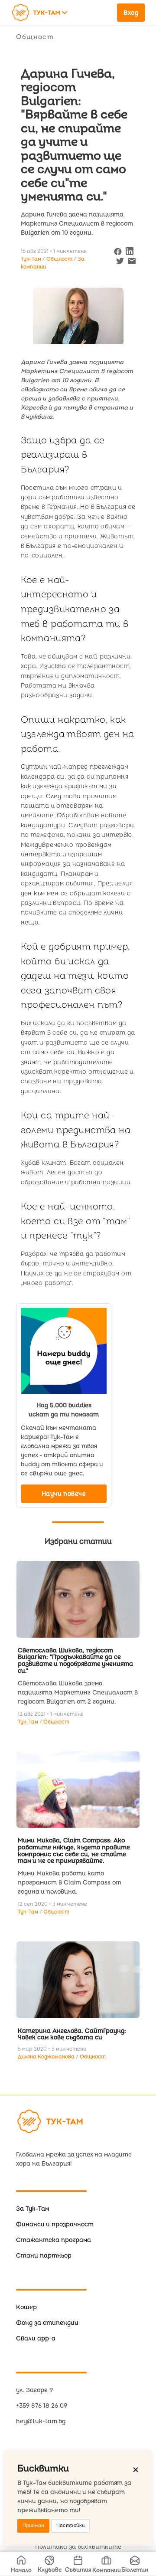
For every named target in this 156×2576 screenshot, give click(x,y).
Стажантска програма (54, 2240)
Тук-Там (29, 1722)
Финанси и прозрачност (55, 2224)
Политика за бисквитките (78, 2547)
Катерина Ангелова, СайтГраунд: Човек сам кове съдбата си (72, 2034)
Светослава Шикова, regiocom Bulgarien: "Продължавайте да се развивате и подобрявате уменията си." (75, 1661)
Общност (35, 37)
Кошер (26, 2307)
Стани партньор (44, 2256)
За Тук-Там (32, 2209)
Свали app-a (36, 2338)
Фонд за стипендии (47, 2323)
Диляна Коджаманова (47, 2057)
